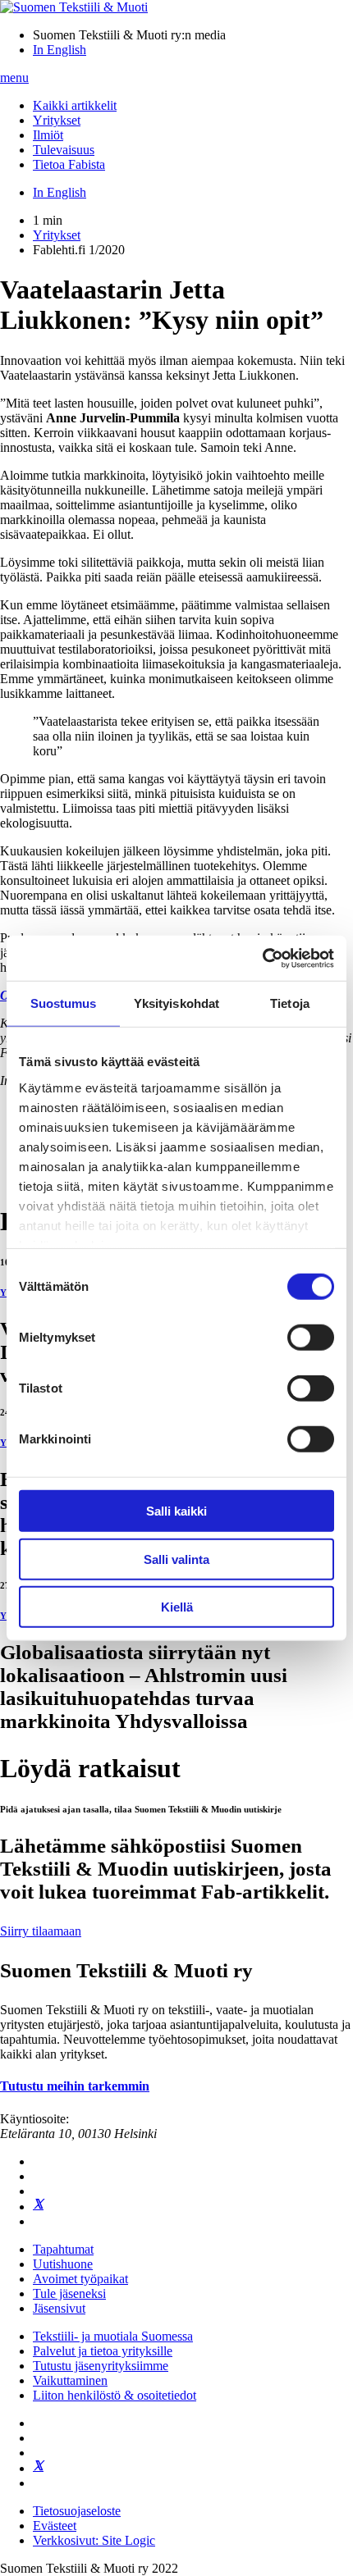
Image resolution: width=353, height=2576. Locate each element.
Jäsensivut (59, 2308)
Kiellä (177, 1607)
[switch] (311, 1338)
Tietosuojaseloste (77, 2511)
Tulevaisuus (64, 150)
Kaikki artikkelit (75, 105)
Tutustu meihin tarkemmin (75, 2086)
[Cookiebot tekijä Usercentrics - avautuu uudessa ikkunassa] (262, 958)
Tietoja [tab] (290, 1003)
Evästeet (55, 2526)
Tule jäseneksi (69, 2293)
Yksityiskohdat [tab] (176, 1003)
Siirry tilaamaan (41, 1931)
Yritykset (57, 120)
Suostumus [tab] (64, 1003)
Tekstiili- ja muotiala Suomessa (113, 2336)
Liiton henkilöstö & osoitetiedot (115, 2395)
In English (60, 50)
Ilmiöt (48, 135)
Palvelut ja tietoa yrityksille (103, 2351)
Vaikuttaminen (70, 2380)
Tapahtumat (63, 2249)
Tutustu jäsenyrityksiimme (101, 2366)
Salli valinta (176, 1559)
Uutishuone (63, 2264)
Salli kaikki (176, 1511)
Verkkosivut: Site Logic (94, 2540)
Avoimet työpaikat (80, 2279)
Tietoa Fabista (69, 164)
